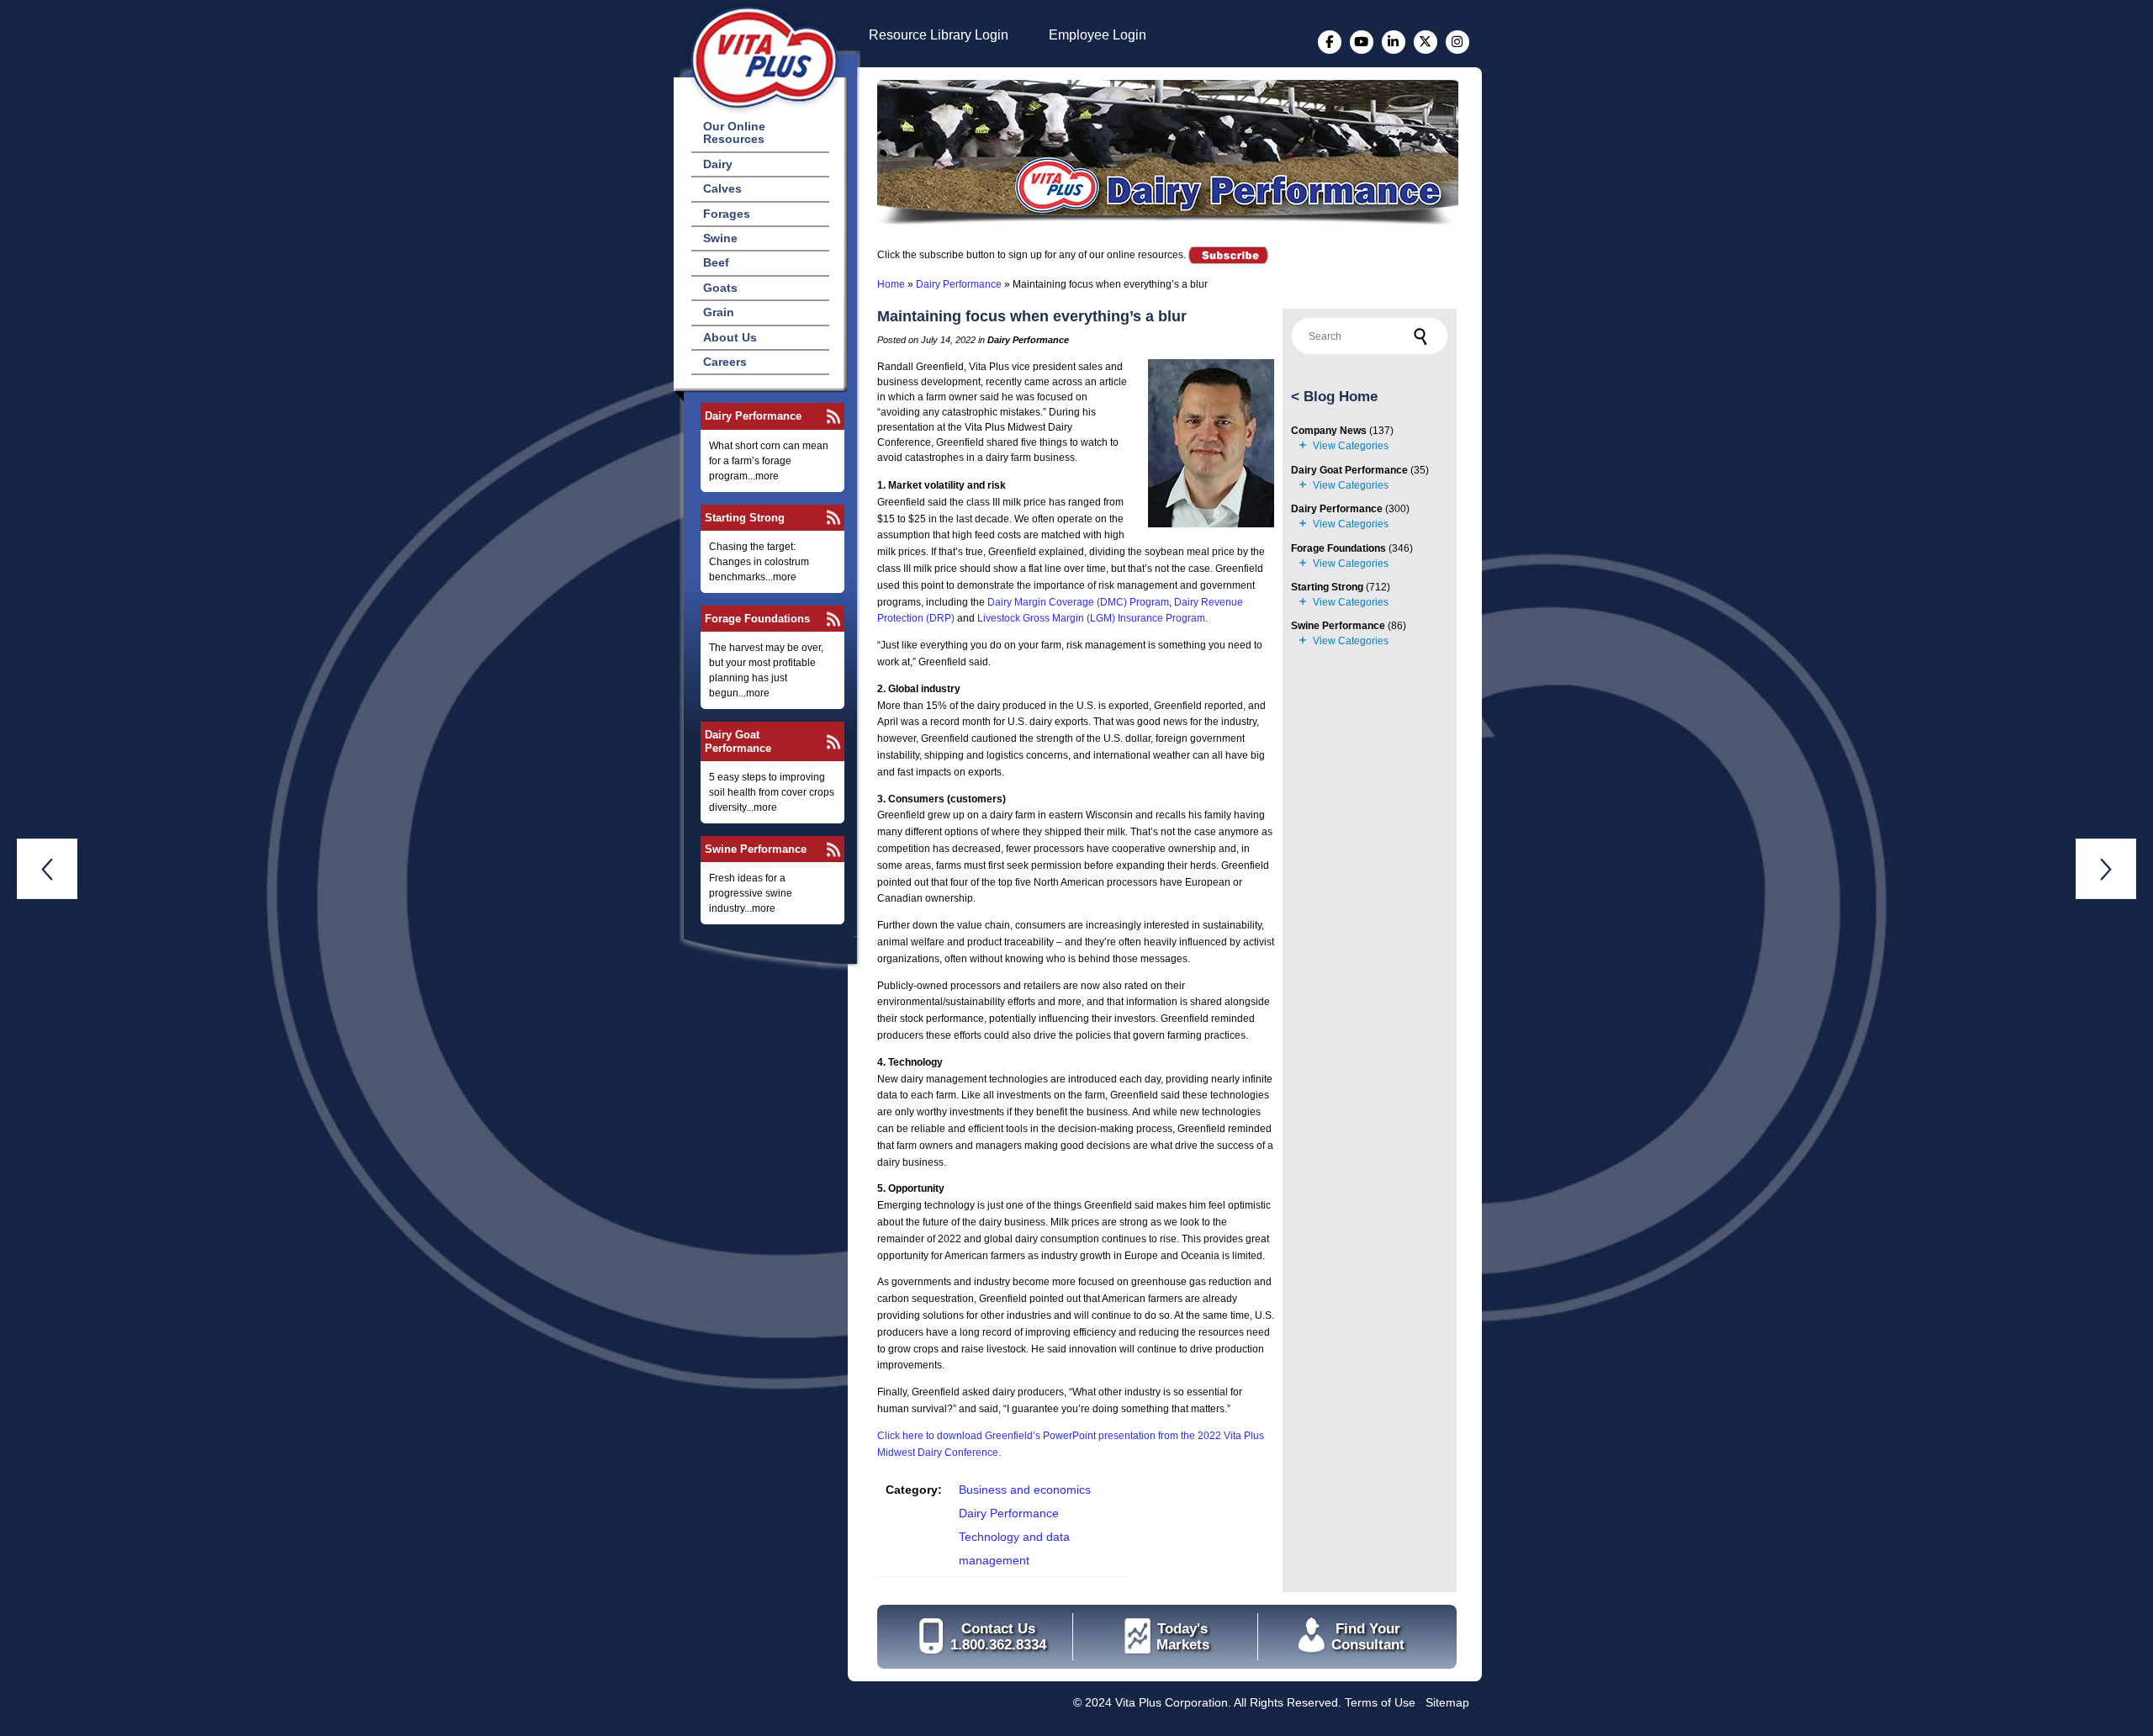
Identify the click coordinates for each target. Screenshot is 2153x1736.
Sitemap (1447, 1702)
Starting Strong (745, 518)
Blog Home (1341, 397)
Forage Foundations (757, 619)
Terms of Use (1380, 1702)
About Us (730, 337)
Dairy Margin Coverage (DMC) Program (1078, 602)
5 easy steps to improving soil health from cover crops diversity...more (772, 792)
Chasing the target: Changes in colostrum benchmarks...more (759, 562)
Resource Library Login (939, 35)
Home (891, 284)
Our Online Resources (734, 132)
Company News (1329, 431)
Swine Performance (756, 849)
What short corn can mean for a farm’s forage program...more (769, 461)
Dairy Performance (753, 416)
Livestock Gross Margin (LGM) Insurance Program (1091, 618)
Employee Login (1098, 35)
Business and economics (1025, 1490)
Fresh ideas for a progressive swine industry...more (751, 893)
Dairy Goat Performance (738, 741)
